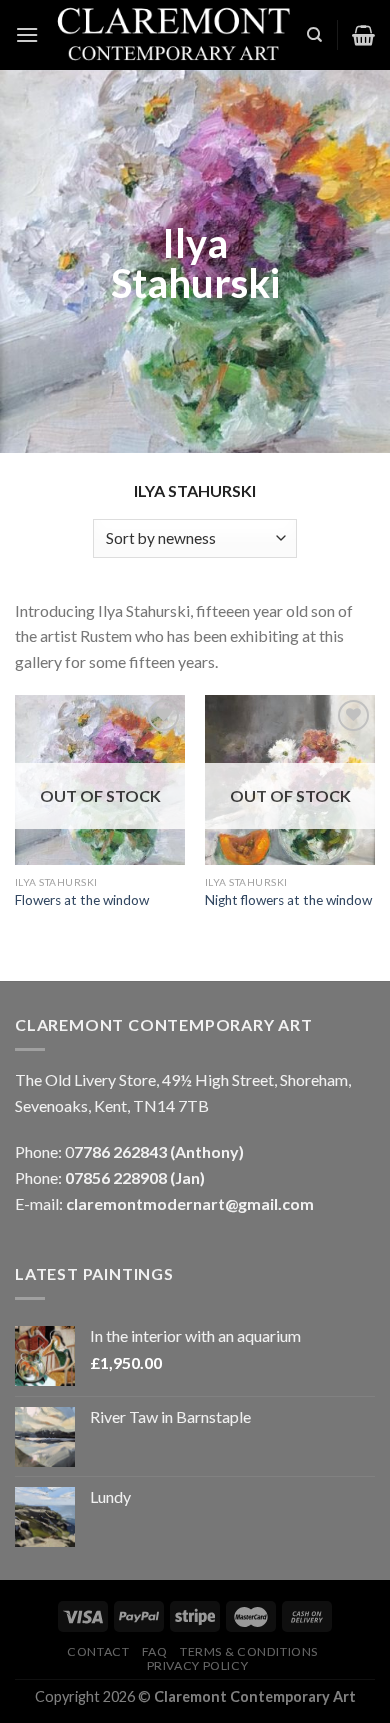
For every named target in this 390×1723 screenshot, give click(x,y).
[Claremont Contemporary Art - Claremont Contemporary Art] (172, 35)
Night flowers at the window (288, 900)
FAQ (155, 1651)
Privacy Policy (198, 1665)
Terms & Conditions (249, 1651)
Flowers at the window (82, 900)
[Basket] (363, 35)
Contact (98, 1651)
